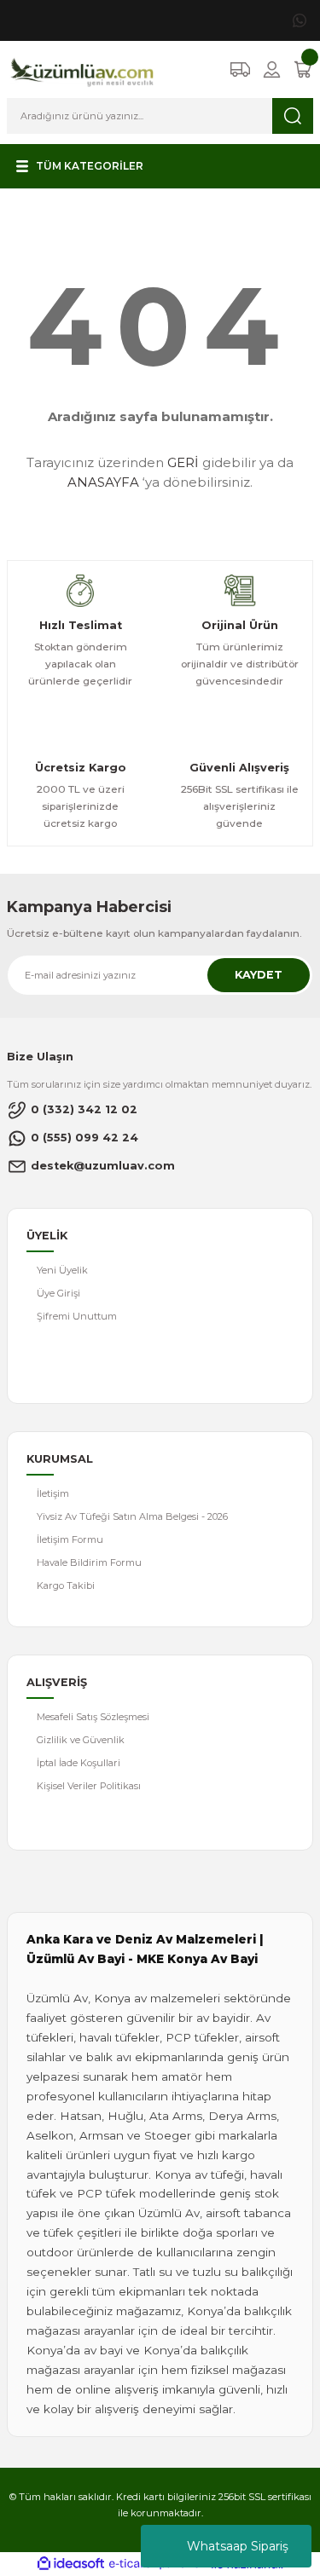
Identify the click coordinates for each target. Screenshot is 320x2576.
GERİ (183, 462)
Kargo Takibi (66, 1585)
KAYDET (259, 975)
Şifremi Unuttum (77, 1316)
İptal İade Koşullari (79, 1763)
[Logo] (82, 69)
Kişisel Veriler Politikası (89, 1786)
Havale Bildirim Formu (89, 1562)
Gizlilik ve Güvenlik (81, 1740)
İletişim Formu (70, 1539)
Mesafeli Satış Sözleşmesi (93, 1717)
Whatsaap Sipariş (238, 2546)
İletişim (53, 1493)
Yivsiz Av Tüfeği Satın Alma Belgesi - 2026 (132, 1516)
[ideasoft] (71, 2564)
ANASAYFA (103, 482)
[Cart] (303, 69)
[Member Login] (272, 69)
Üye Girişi (58, 1293)
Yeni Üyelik (62, 1270)
